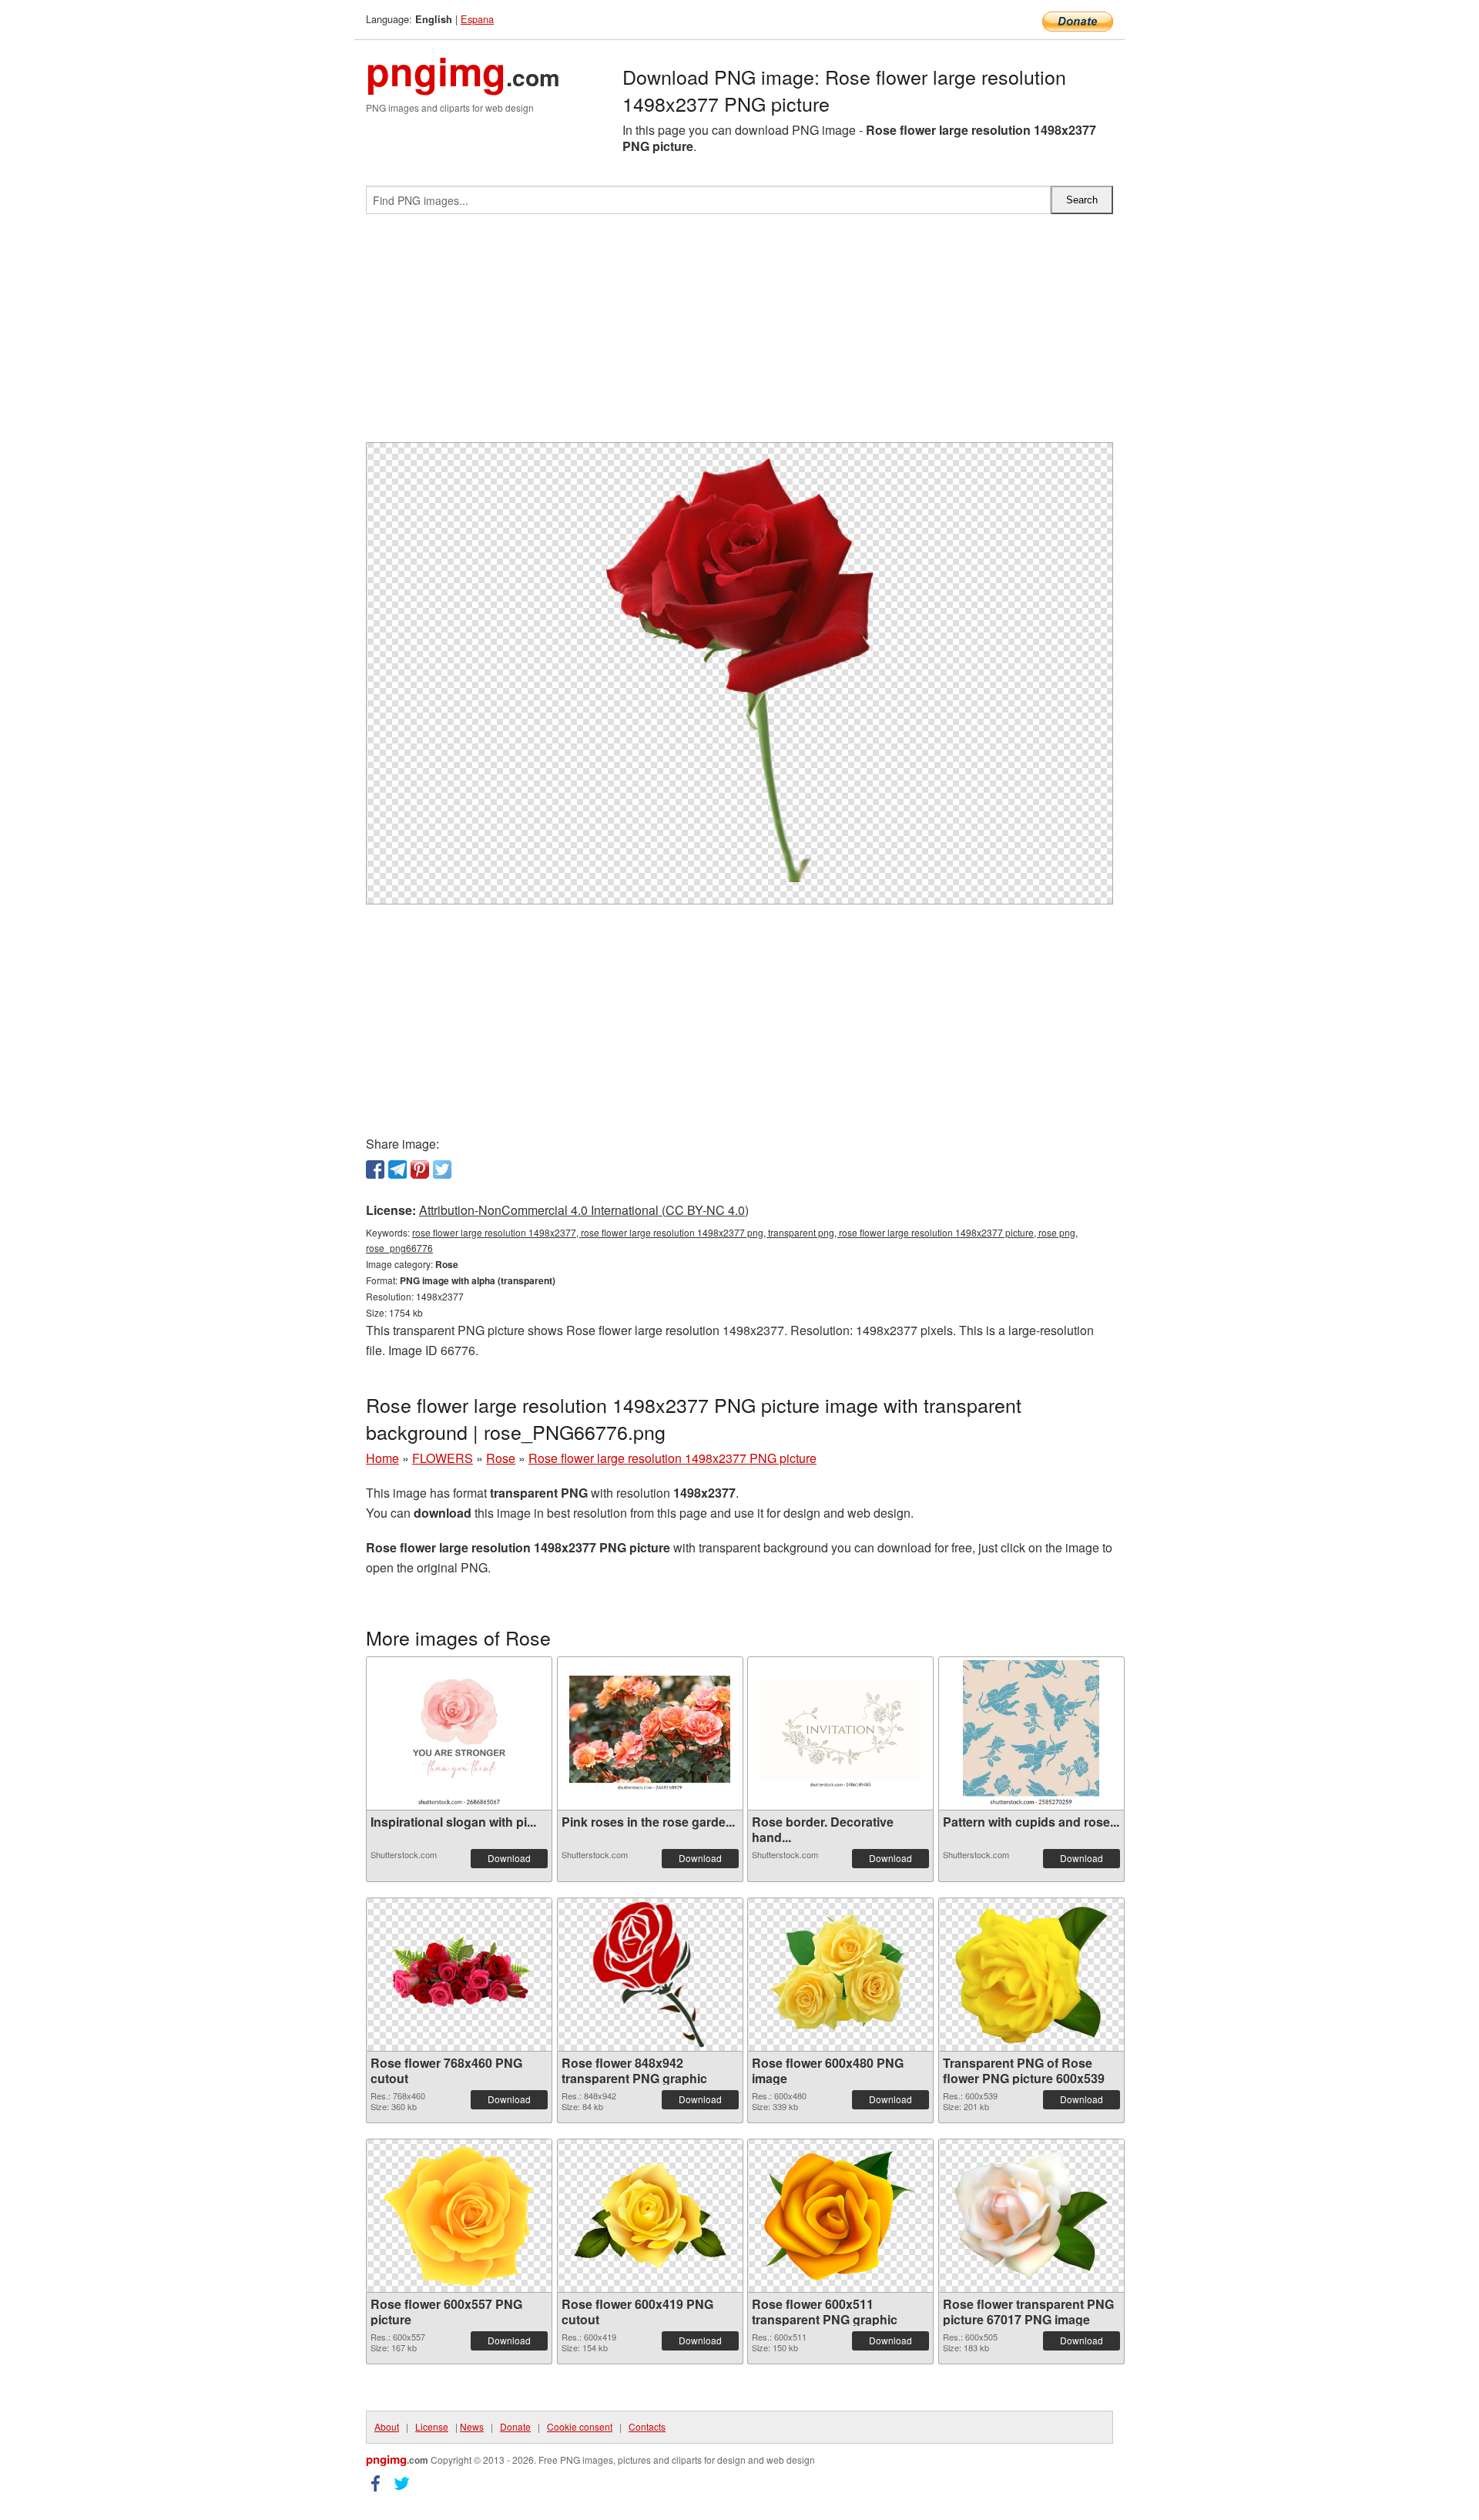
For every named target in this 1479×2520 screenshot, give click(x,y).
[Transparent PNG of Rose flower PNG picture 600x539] (1031, 1975)
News (472, 2426)
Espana (477, 19)
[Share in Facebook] (375, 1169)
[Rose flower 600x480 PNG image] (840, 1975)
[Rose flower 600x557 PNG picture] (459, 2216)
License (432, 2426)
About (387, 2426)
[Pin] (420, 1169)
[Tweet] (442, 1169)
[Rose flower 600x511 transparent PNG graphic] (840, 2216)
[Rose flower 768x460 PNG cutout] (459, 1975)
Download (509, 1858)
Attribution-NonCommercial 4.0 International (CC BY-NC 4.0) (584, 1210)
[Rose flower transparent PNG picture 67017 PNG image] (1031, 2216)
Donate (515, 2426)
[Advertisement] (739, 334)
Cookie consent (580, 2426)
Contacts (647, 2426)
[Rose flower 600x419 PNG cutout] (650, 2216)
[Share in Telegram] (397, 1169)
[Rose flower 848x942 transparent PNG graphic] (650, 1975)
